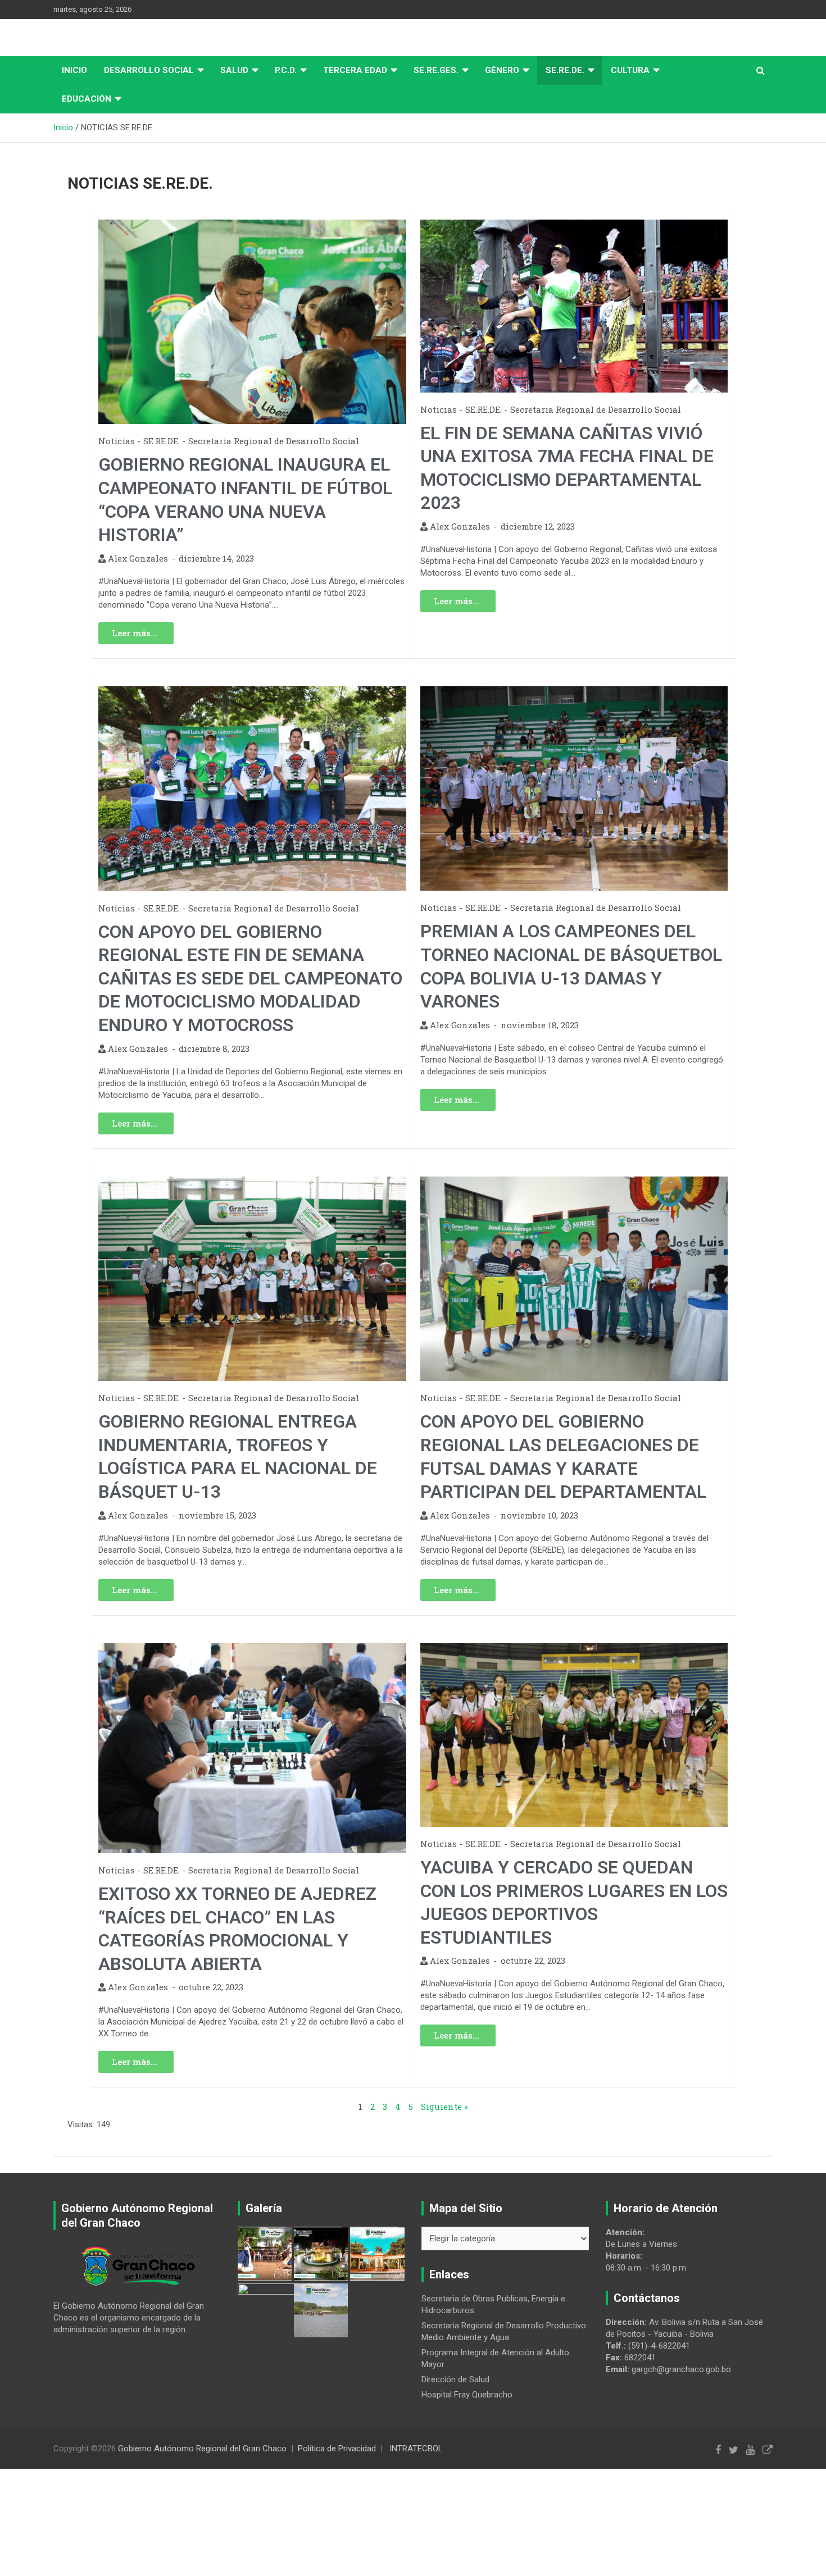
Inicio (74, 70)
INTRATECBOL (416, 2449)
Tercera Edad (355, 70)
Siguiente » (444, 2107)
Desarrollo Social (149, 70)
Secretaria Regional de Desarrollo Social (274, 441)
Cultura (630, 70)
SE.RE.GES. (436, 70)
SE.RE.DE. (565, 70)
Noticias (117, 441)
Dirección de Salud (455, 2379)
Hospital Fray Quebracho (467, 2395)
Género (502, 70)
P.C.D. (286, 70)
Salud (234, 70)
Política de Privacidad (337, 2449)
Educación (87, 99)
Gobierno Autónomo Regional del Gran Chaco (202, 2449)
